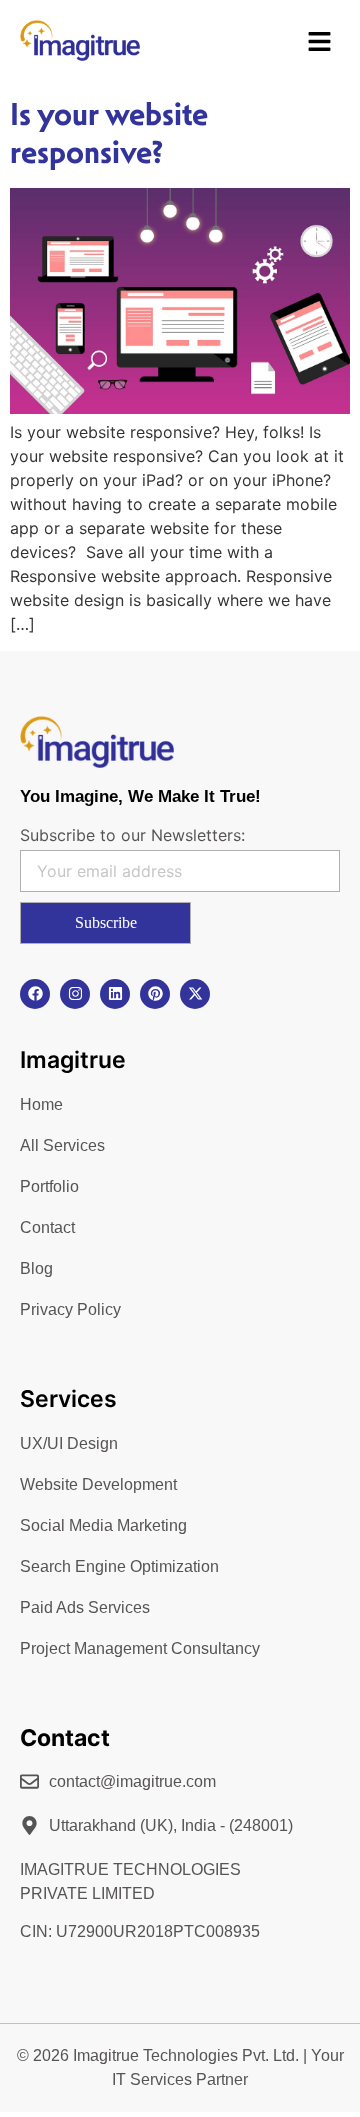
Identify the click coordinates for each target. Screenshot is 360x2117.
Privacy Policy (70, 1309)
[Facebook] (35, 994)
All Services (62, 1145)
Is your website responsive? (109, 133)
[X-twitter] (195, 994)
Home (41, 1104)
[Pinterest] (155, 994)
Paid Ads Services (85, 1607)
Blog (36, 1268)
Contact (47, 1227)
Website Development (98, 1484)
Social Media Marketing (103, 1525)
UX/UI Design (69, 1443)
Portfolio (49, 1186)
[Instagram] (75, 994)
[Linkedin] (115, 994)
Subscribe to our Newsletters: (132, 835)
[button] (320, 43)
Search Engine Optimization (119, 1566)
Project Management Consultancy (140, 1648)
